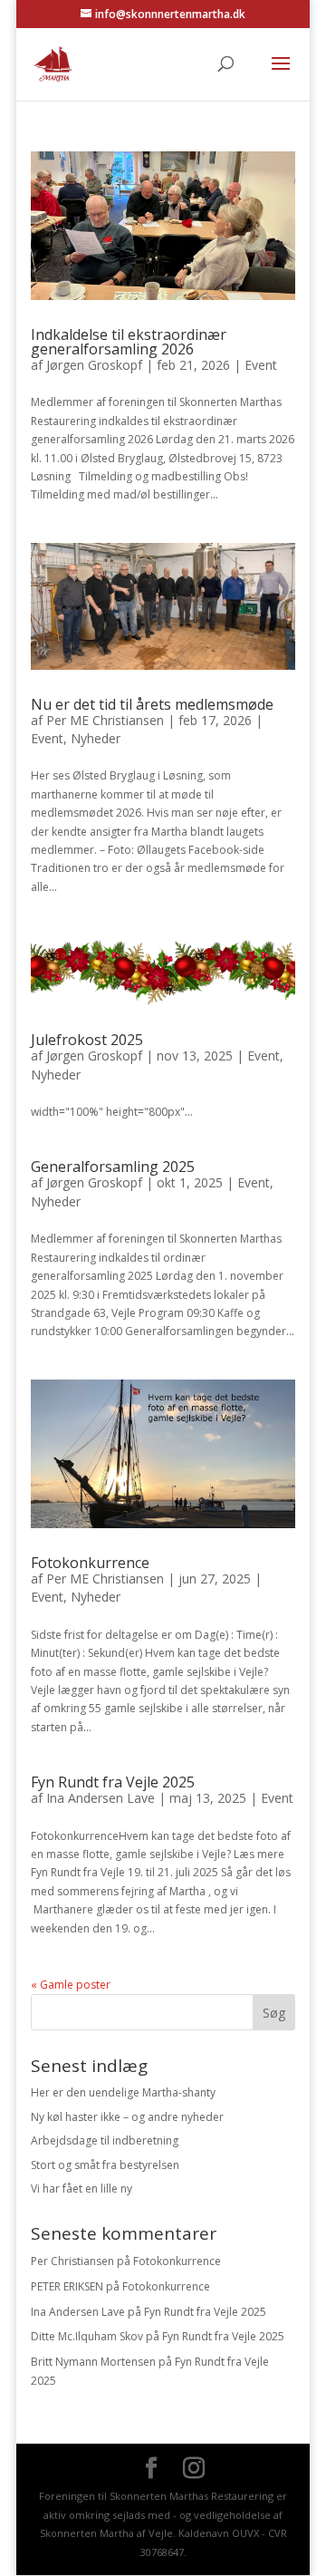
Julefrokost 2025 (87, 1040)
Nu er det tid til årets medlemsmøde (152, 704)
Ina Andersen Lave (101, 1798)
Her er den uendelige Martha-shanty (123, 2092)
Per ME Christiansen (105, 720)
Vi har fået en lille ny (81, 2189)
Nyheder (96, 738)
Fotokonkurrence (90, 1563)
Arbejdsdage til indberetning (105, 2140)
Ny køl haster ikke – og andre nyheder (127, 2117)
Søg (274, 2013)
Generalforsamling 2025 (113, 1167)
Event (261, 365)
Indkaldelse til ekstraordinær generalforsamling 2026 (129, 342)
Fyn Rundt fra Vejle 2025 (113, 1782)
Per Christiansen (72, 2261)
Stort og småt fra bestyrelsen (105, 2165)
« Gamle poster (71, 1985)
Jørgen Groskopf (94, 365)
